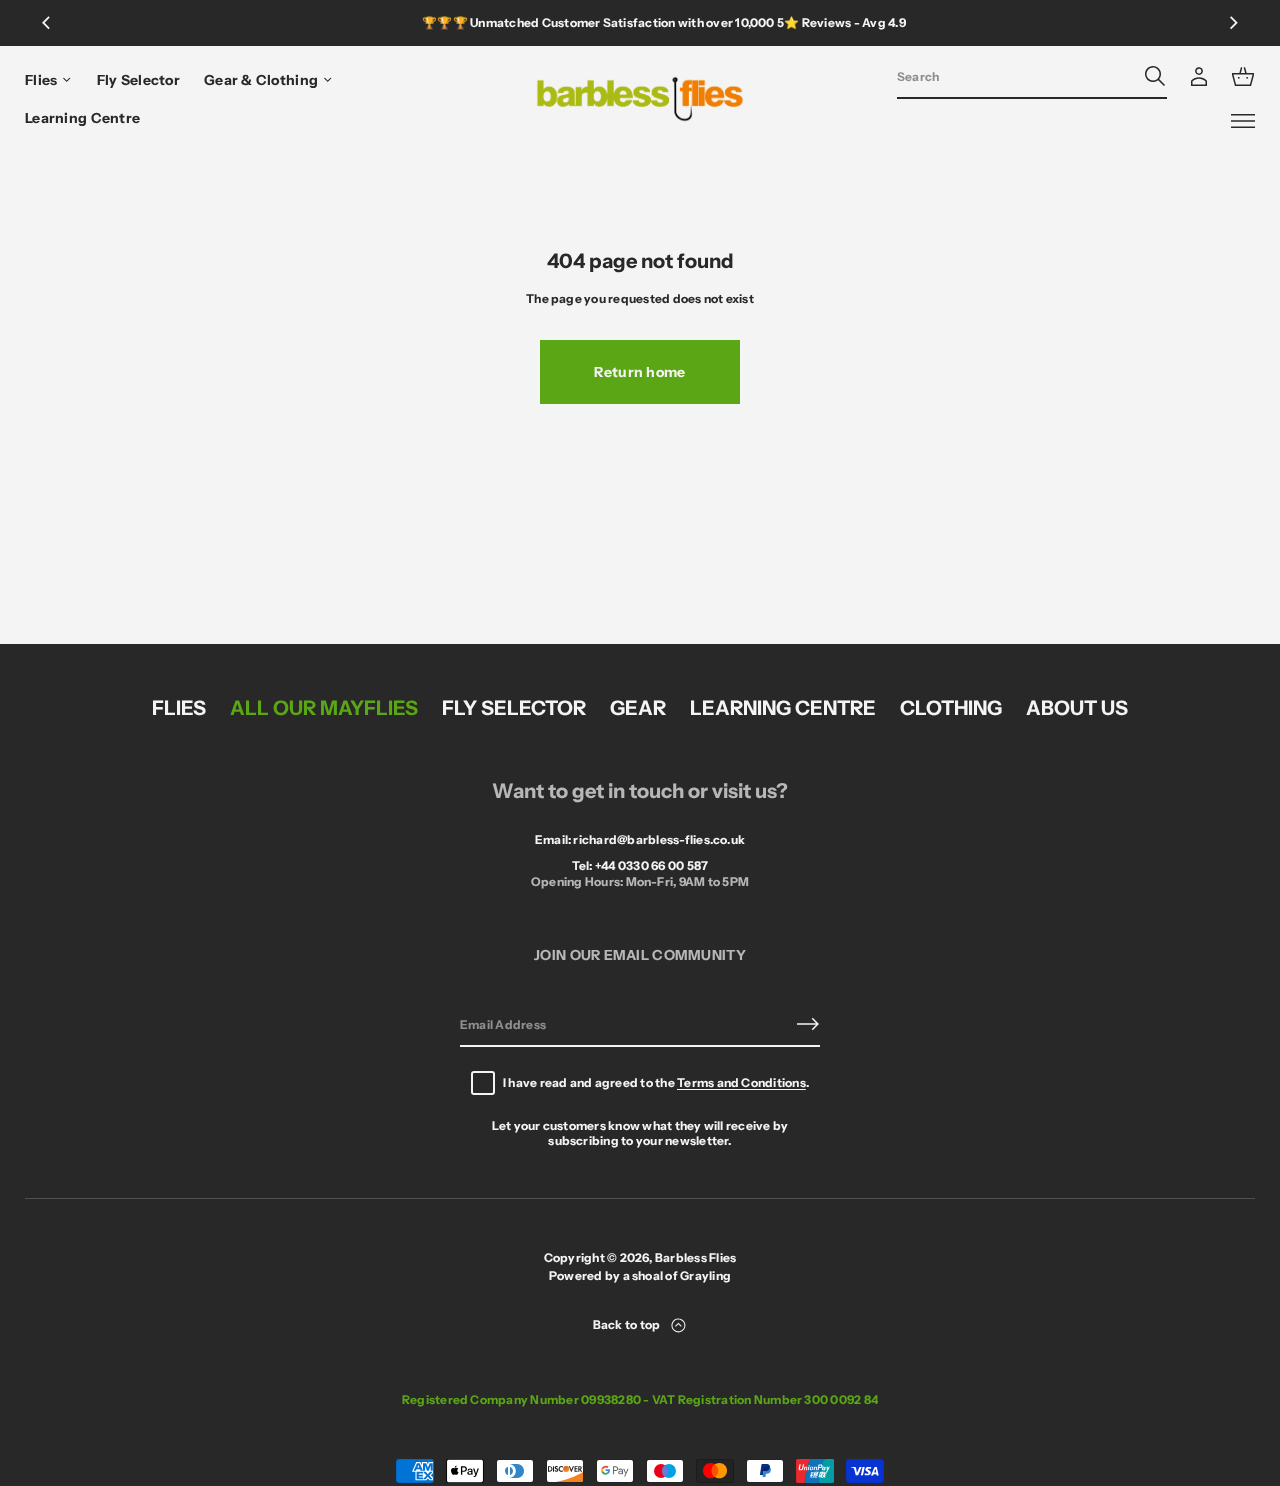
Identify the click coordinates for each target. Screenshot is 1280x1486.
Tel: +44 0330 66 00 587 (640, 865)
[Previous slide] (46, 23)
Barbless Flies (695, 1257)
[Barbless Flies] (640, 99)
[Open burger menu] (1243, 121)
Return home (639, 372)
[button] (1032, 77)
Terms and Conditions (741, 1082)
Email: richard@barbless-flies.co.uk (640, 839)
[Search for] (1155, 76)
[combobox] (1016, 76)
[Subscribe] (808, 1024)
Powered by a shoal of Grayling (640, 1275)
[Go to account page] (1199, 77)
